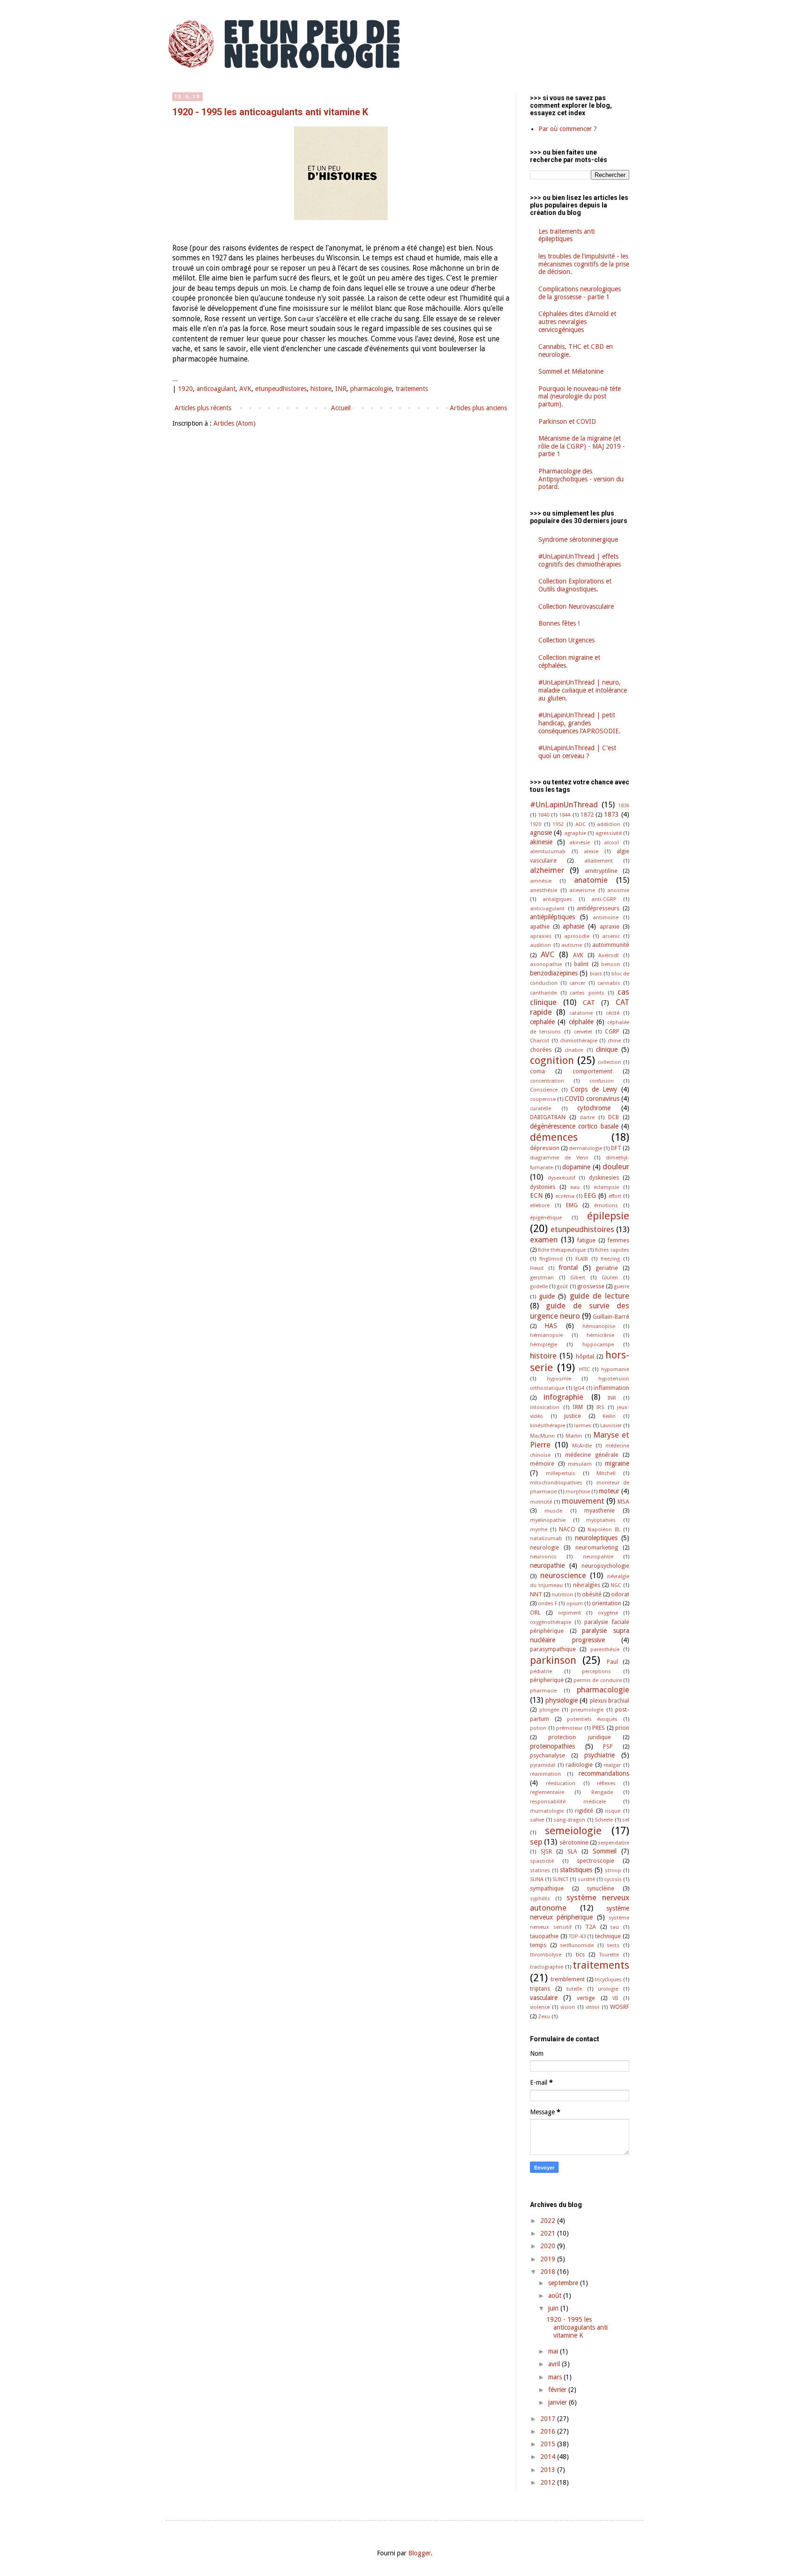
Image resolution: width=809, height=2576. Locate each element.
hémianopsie (546, 1335)
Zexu (544, 2017)
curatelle (541, 1109)
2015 (549, 2444)
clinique (607, 1049)
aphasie (574, 926)
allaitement (599, 861)
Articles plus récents (203, 408)
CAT (589, 1003)
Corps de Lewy (594, 1089)
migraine (617, 1463)
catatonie (581, 1013)
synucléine (600, 1888)
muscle (553, 1511)
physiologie (562, 1700)
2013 (549, 2470)
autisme (572, 945)
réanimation (545, 1774)
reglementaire (547, 1792)
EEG (590, 1196)
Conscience (544, 1090)
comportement (592, 1071)
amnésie (541, 881)
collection (610, 1062)
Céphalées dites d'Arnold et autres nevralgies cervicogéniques (577, 322)
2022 (549, 2221)
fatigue (586, 1240)
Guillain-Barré (611, 1317)
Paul (612, 1662)
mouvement (583, 1501)
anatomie (591, 880)
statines (540, 1871)
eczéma (565, 1196)
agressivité (609, 833)
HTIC (585, 1369)
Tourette (609, 1955)
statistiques (576, 1870)
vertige (586, 1998)
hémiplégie (544, 1345)
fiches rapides (612, 1250)
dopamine (576, 1167)
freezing (610, 1259)
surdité (586, 1879)
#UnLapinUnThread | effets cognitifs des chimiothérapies (580, 560)
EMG (572, 1205)
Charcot (540, 1041)
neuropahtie (598, 1557)
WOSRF (620, 2007)
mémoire (542, 1464)
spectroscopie (596, 1861)
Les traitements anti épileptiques (566, 235)
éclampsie (606, 1187)
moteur (609, 1491)
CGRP (612, 1031)
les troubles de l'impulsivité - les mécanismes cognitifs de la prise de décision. (584, 264)
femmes (618, 1240)
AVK (245, 389)
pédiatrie (541, 1672)
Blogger (419, 2553)
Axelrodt (609, 956)
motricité (541, 1502)
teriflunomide (577, 1945)
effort (615, 1196)
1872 (587, 815)
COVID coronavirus (592, 1099)
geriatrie (607, 1268)
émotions (606, 1206)
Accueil (341, 408)
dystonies (543, 1187)
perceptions (596, 1672)
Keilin (609, 1416)
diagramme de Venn (559, 1158)
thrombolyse (546, 1955)
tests (613, 1945)
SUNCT (560, 1879)
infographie (563, 1397)
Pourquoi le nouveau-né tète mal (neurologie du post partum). (580, 397)
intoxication (545, 1407)
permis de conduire (598, 1680)
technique (608, 1936)
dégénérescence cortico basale (574, 1126)
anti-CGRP (604, 899)
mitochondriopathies (556, 1483)
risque (613, 1811)
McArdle (582, 1446)
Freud (537, 1268)
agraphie (575, 833)
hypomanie (615, 1369)
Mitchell (606, 1473)
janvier (559, 2402)
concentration (547, 1081)
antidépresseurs (598, 908)
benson (610, 964)
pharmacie (543, 1691)
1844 (565, 815)
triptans (540, 1989)
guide (547, 1296)
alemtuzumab (548, 852)
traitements (412, 389)
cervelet (583, 1032)
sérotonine (574, 1842)
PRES (599, 1728)
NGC (616, 1585)
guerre (621, 1287)
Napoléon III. (604, 1530)
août (556, 2296)
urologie (608, 1989)
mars (556, 2377)
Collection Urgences (566, 640)
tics (580, 1954)
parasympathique (553, 1649)
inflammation (611, 1388)
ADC (581, 824)
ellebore (540, 1206)
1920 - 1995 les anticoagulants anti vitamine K (270, 112)
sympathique (547, 1888)
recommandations (604, 1773)
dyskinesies (604, 1177)
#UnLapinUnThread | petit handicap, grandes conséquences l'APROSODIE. (580, 723)
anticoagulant (216, 389)
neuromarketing (597, 1547)
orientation (607, 1603)
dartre (587, 1118)
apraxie (610, 926)
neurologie (544, 1547)
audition (541, 945)
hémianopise (599, 1326)
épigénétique (546, 1218)
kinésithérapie (548, 1426)
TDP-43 (577, 1937)
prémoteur (569, 1728)
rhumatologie (547, 1811)
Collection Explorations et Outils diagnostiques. (575, 585)
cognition (552, 1060)
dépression (545, 1148)
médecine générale (592, 1455)
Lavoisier (611, 1426)
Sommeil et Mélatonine (571, 371)
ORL (535, 1613)
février (558, 2390)
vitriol (592, 2007)
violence (540, 2007)
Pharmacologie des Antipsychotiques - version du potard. (581, 479)
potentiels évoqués (592, 1719)
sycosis (613, 1879)
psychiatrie (599, 1755)
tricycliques (608, 1980)
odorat (620, 1594)
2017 (549, 2419)
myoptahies (601, 1520)
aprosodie (577, 936)
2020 (549, 2246)
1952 (558, 824)
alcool (611, 843)
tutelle (574, 1989)
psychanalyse (548, 1755)
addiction (609, 824)
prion (622, 1728)
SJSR (546, 1851)
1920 (185, 389)
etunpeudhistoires (281, 389)
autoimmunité (611, 945)
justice (573, 1416)
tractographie (547, 1967)
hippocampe (598, 1345)
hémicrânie (600, 1335)
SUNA (537, 1879)
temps (538, 1945)
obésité (592, 1594)
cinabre (574, 1050)
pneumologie (587, 1710)
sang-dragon (569, 1820)
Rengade (602, 1792)
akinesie (541, 842)
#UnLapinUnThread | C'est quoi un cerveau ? (577, 752)
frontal (568, 1268)
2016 (549, 2431)
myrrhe (539, 1530)
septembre (564, 2283)
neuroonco (543, 1557)
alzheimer (547, 870)
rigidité (584, 1811)
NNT (536, 1594)
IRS (600, 1407)
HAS (551, 1326)
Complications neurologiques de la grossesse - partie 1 (580, 293)
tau (615, 1927)
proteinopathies (552, 1746)
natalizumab (546, 1539)
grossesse (591, 1286)
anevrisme (582, 890)
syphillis (540, 1899)
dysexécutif (561, 1178)
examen (544, 1240)
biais (596, 974)
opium (575, 1604)
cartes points (587, 993)
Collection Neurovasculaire (576, 606)
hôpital (585, 1356)
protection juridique (579, 1737)
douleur (616, 1166)
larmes (583, 1426)
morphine (578, 1492)
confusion (602, 1081)
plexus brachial (610, 1701)
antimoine (606, 918)
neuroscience (563, 1575)
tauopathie (544, 1936)
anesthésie (544, 890)
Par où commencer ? (568, 129)
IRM (578, 1407)
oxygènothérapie (551, 1622)
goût (562, 1287)
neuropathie (547, 1565)
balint (581, 964)
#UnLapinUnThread (564, 805)
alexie (591, 852)
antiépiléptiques (552, 917)
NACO (567, 1529)
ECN (536, 1196)
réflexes (606, 1783)
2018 (549, 2272)
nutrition (562, 1595)
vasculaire (544, 1998)
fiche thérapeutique (562, 1250)
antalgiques (557, 899)
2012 (549, 2482)
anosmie (618, 890)
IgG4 (579, 1388)
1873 (611, 814)
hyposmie (559, 1379)
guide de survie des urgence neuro (580, 1311)
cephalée (542, 1022)
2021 (549, 2233)
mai (554, 2351)
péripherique (547, 1680)
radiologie (579, 1765)
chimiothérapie (579, 1041)
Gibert (578, 1278)
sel (626, 1820)
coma (537, 1071)
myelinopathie (548, 1520)
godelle (539, 1287)
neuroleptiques (596, 1538)
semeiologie (573, 1831)
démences (554, 1137)
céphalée (581, 1022)
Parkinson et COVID (567, 421)
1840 (544, 815)
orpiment (570, 1613)
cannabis (609, 983)
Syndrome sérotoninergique (578, 539)
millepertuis (561, 1473)
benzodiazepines (554, 973)
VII (615, 1998)
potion (538, 1728)
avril (555, 2364)
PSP (608, 1746)
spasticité (542, 1861)
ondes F (548, 1604)
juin (554, 2308)
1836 (624, 806)
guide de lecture (599, 1296)
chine (614, 1041)
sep (536, 1842)
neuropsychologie (605, 1566)
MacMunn (542, 1436)
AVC (548, 954)
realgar (612, 1765)
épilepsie (608, 1216)
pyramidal (543, 1765)
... (175, 379)
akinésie (580, 843)
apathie (540, 926)
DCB (614, 1117)
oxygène (608, 1613)
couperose (543, 1099)
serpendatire (614, 1843)
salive (537, 1820)
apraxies (541, 936)
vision (568, 2007)
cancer (577, 983)
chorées (541, 1050)
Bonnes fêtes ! (559, 623)
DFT (616, 1148)
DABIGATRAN (548, 1117)
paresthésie (605, 1650)
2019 (549, 2259)
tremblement (568, 1979)
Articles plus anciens (478, 408)
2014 (549, 2457)
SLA (572, 1851)
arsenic (611, 936)
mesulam (580, 1464)
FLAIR (582, 1259)
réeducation (561, 1783)
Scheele (604, 1820)
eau (575, 1187)
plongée (549, 1710)
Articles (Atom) (235, 423)
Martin (574, 1436)
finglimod (551, 1259)
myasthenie (599, 1510)
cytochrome (594, 1108)
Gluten (610, 1278)
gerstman (542, 1278)
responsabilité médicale (568, 1802)
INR (341, 389)
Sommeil (605, 1851)
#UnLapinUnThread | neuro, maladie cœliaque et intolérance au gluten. (583, 690)
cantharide (543, 993)
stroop (613, 1871)
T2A (591, 1927)
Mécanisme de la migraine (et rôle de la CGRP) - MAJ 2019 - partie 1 (582, 446)
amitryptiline (601, 871)
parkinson (553, 1660)
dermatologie (585, 1148)
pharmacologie (371, 389)
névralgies (587, 1585)
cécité (613, 1013)
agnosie (541, 833)
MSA (623, 1502)
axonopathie (546, 964)
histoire (321, 389)
